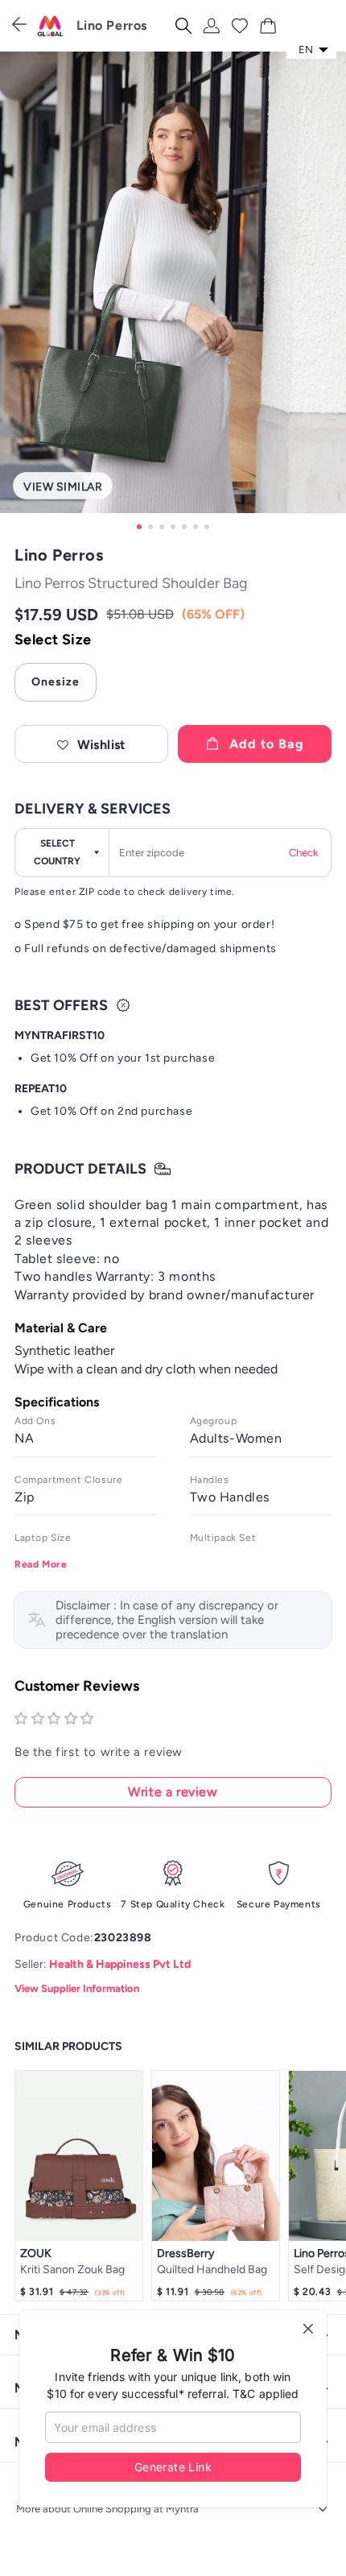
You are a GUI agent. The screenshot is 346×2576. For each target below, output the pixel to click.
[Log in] (212, 26)
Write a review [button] (173, 1792)
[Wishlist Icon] (240, 26)
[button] (91, 744)
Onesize (56, 682)
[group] (173, 293)
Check (303, 853)
